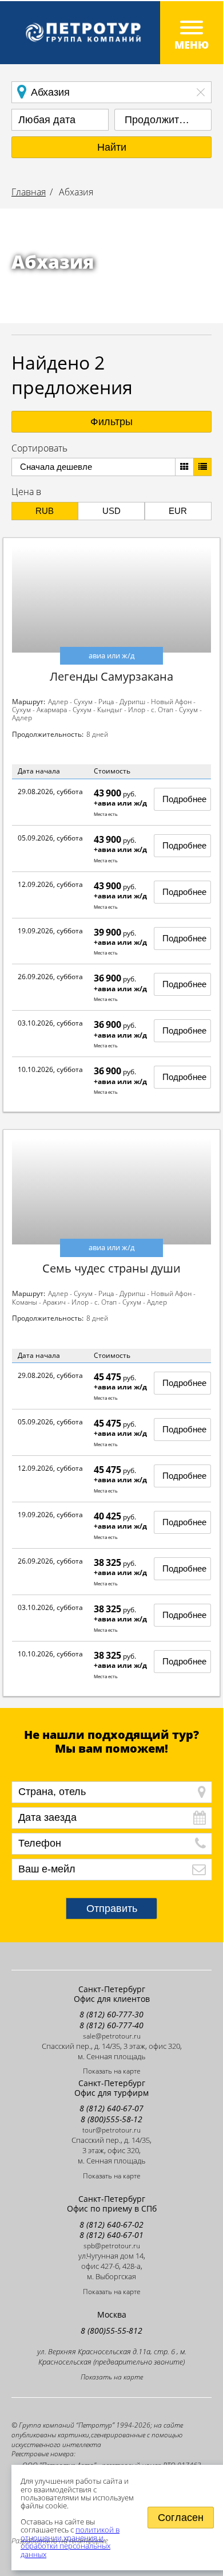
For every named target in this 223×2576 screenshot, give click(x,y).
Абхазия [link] (75, 192)
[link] (111, 33)
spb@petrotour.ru (112, 2246)
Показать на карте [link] (112, 2071)
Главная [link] (29, 192)
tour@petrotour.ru (111, 2130)
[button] (111, 147)
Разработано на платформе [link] (60, 2540)
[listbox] (163, 120)
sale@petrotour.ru (112, 2036)
